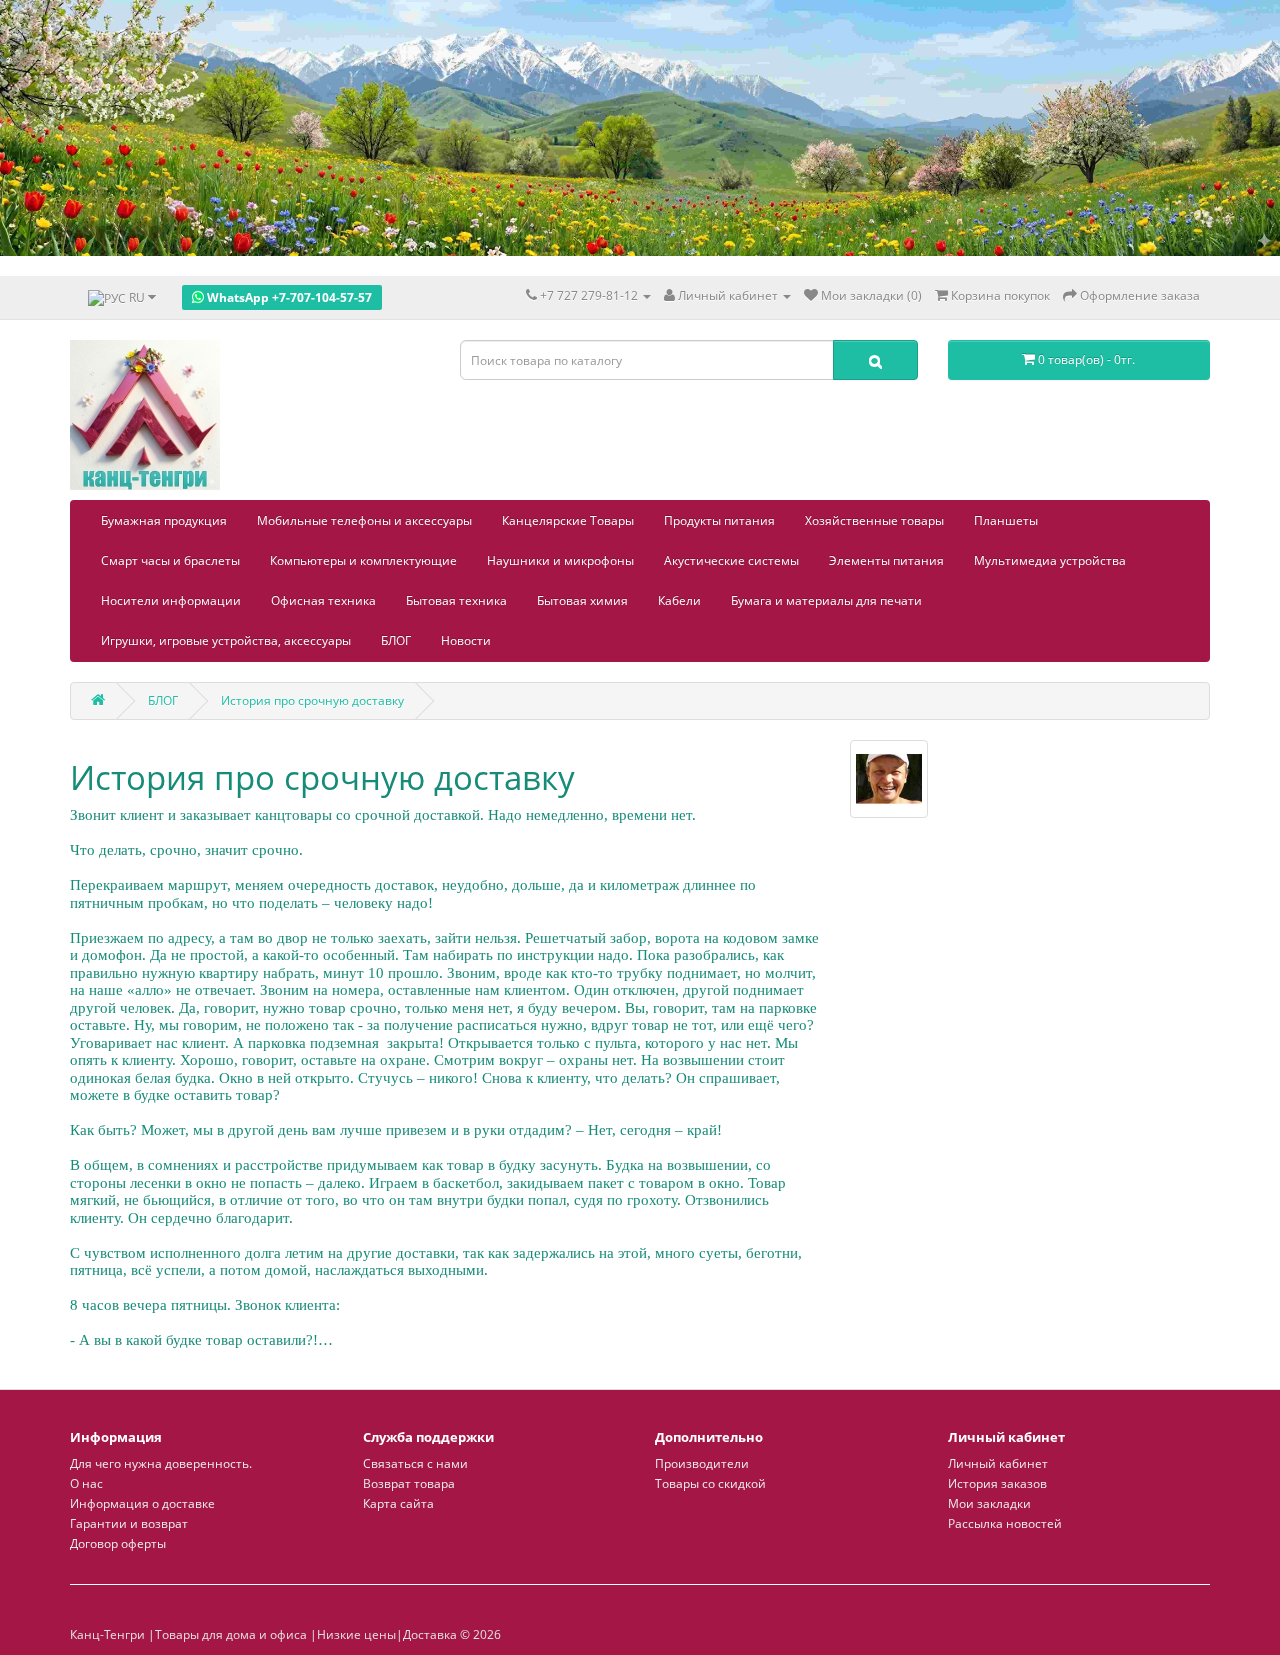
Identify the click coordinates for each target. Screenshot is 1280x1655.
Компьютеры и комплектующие (363, 560)
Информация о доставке (142, 1503)
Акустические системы (731, 560)
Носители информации (171, 600)
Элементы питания (886, 560)
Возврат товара (409, 1483)
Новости (466, 640)
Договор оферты (118, 1543)
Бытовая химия (582, 600)
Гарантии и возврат (129, 1523)
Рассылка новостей (1005, 1523)
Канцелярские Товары (568, 520)
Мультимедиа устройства (1050, 560)
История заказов (997, 1483)
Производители (702, 1463)
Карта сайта (398, 1503)
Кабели (679, 600)
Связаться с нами (415, 1463)
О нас (86, 1483)
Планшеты (1006, 520)
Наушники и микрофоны (560, 560)
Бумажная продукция (164, 520)
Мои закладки (989, 1503)
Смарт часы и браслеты (170, 560)
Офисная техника (323, 600)
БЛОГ (396, 640)
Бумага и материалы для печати (826, 600)
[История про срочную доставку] (889, 779)
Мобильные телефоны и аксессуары (364, 520)
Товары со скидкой (710, 1483)
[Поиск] (875, 360)
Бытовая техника (456, 600)
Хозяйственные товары (874, 520)
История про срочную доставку (312, 700)
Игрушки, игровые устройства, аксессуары (226, 640)
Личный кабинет (998, 1463)
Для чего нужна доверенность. (161, 1463)
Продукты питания (719, 520)
